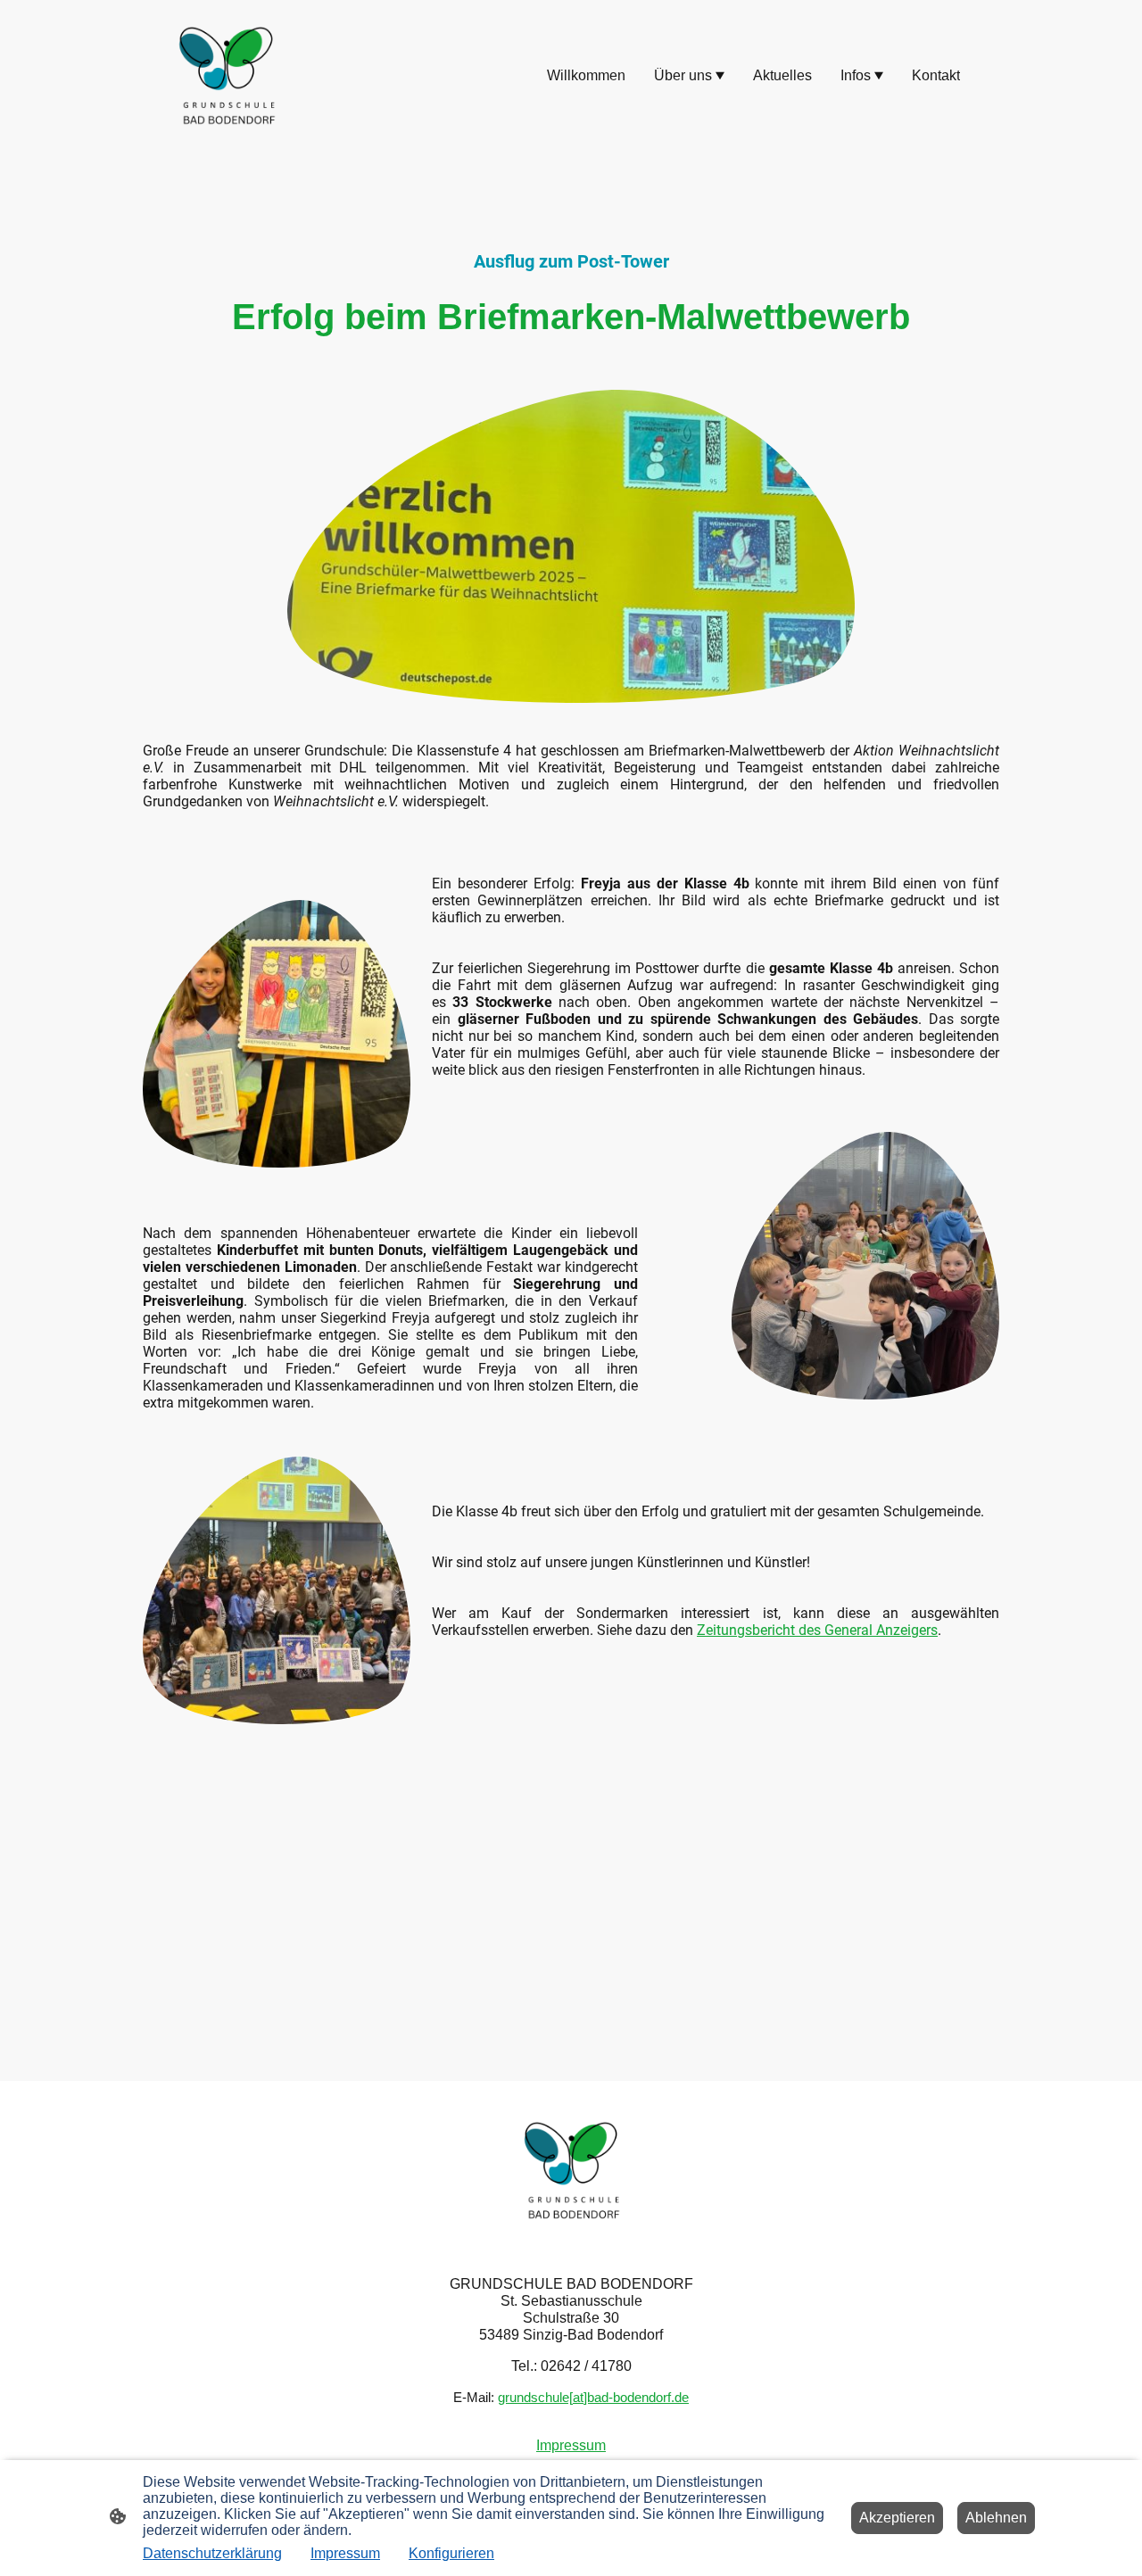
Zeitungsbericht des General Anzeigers (817, 1630)
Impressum (345, 2553)
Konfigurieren (451, 2553)
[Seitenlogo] (226, 76)
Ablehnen (996, 2518)
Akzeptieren (897, 2518)
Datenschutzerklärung (212, 2553)
